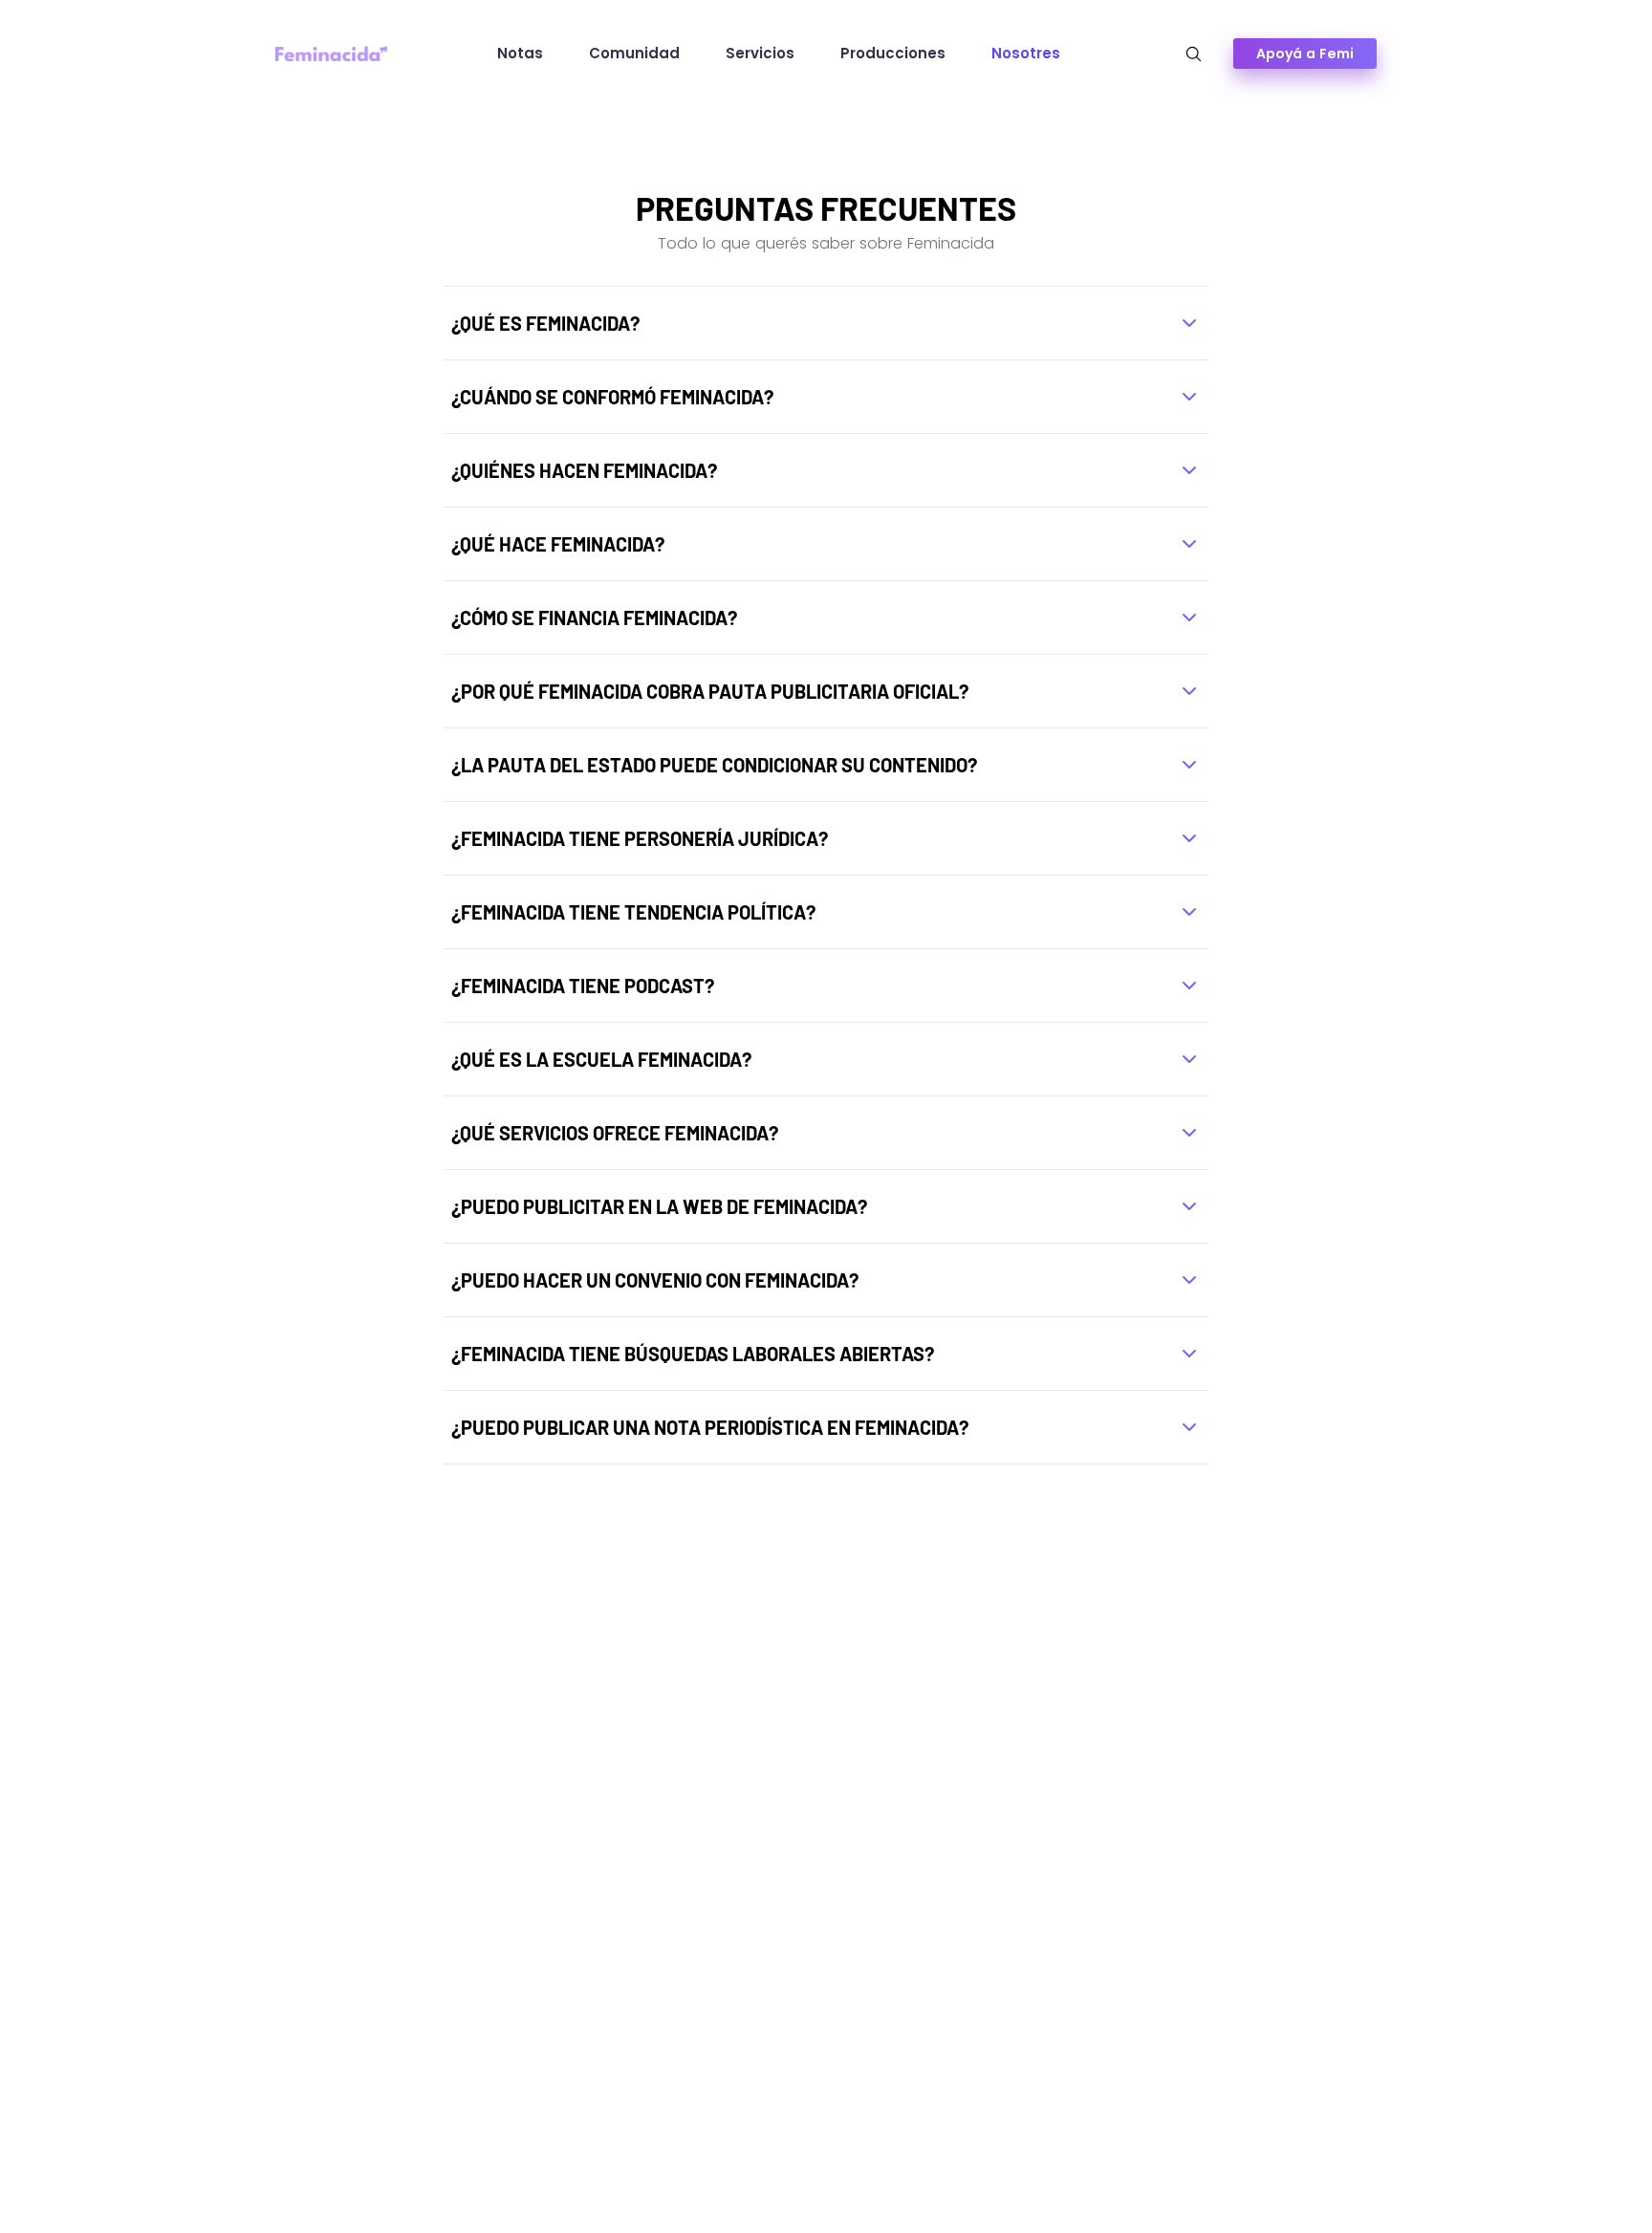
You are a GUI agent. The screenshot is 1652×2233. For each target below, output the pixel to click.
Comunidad (634, 53)
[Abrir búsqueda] (1194, 54)
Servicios (760, 53)
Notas (520, 53)
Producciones (893, 53)
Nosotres (1026, 53)
